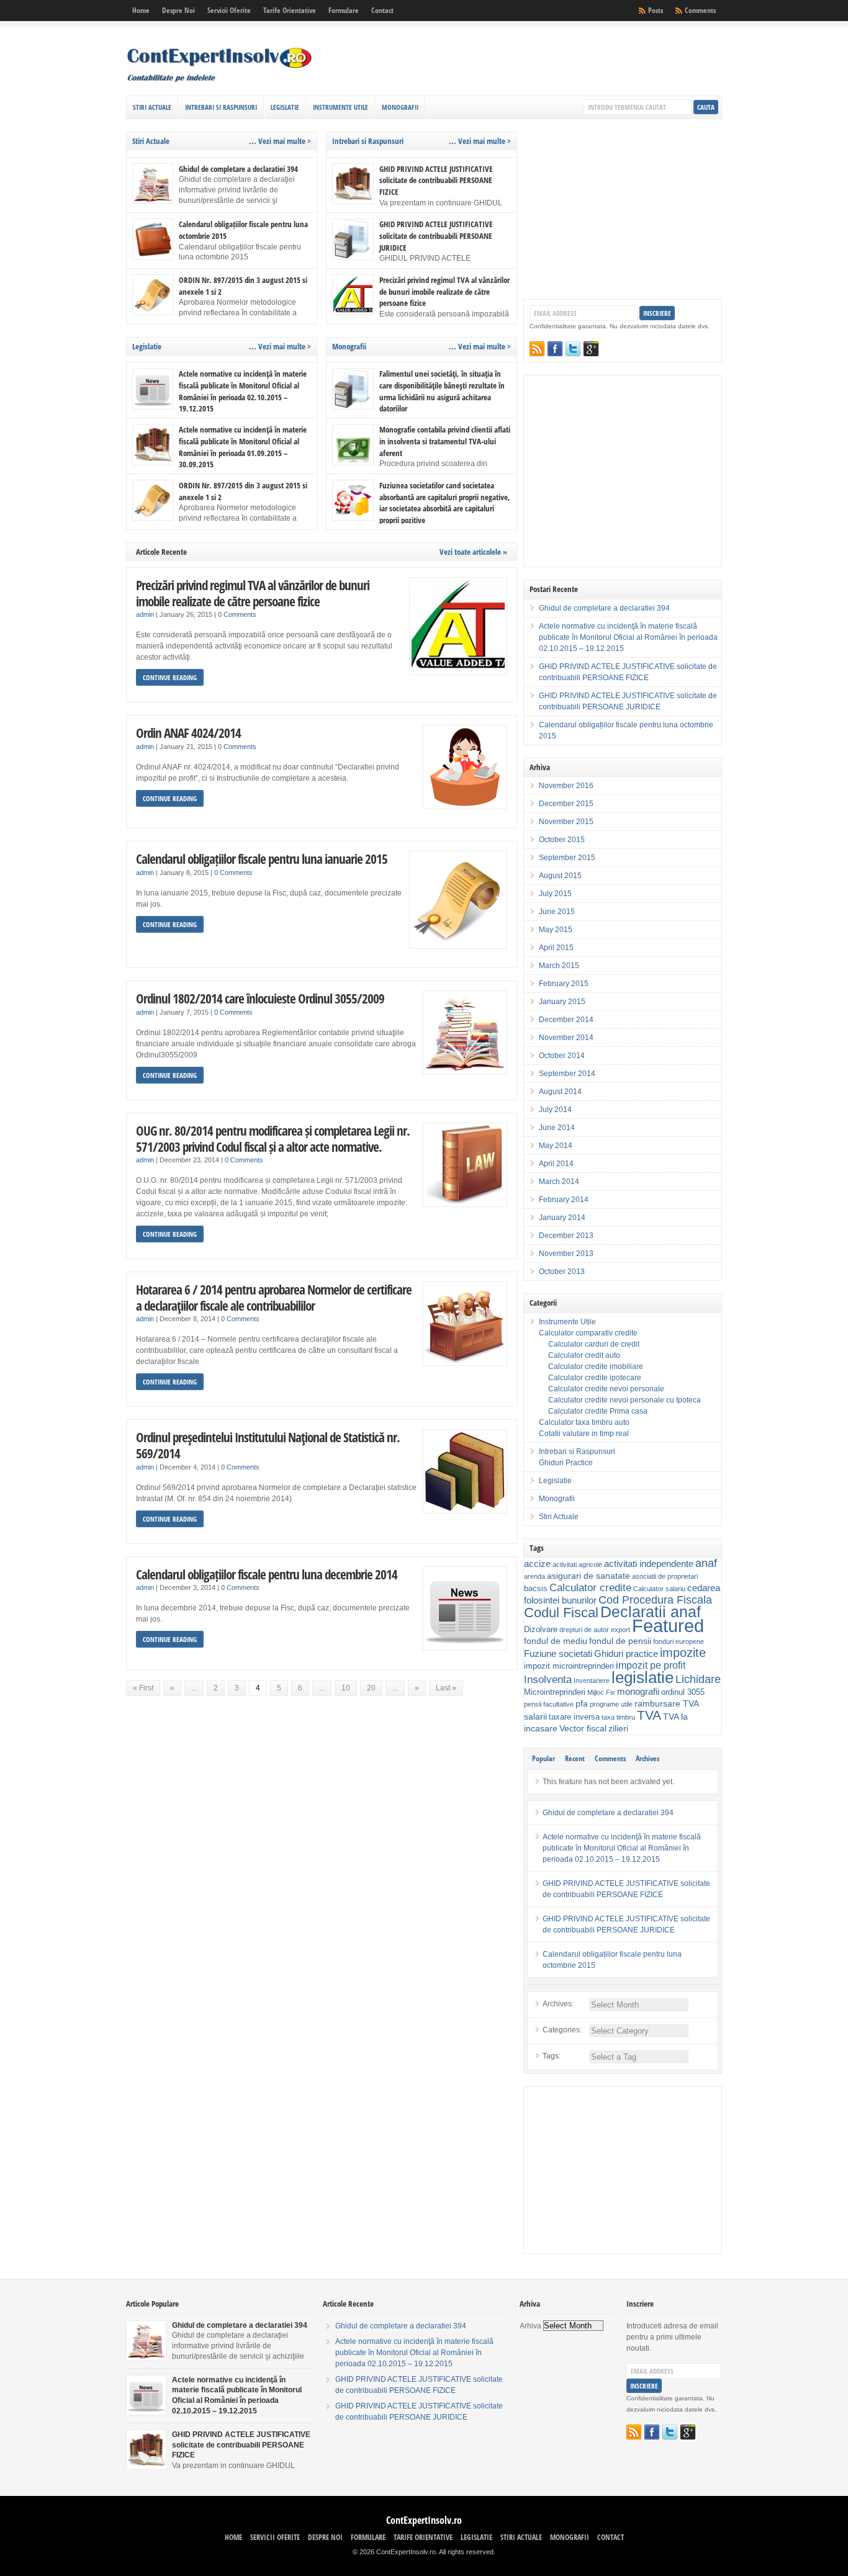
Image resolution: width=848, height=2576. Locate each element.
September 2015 (567, 858)
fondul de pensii (620, 1641)
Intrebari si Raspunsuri (221, 107)
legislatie (643, 1677)
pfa (582, 1703)
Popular (544, 1758)
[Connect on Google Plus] (591, 349)
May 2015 (556, 930)
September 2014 (567, 1074)
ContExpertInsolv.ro (424, 2520)
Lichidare (698, 1679)
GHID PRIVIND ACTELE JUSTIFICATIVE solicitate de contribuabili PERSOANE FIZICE (436, 180)
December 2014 (566, 1020)
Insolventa (548, 1680)
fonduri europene (679, 1641)
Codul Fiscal (561, 1613)
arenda (535, 1576)
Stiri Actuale (152, 107)
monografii (638, 1691)
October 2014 (562, 1056)
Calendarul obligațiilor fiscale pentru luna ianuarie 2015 (262, 859)
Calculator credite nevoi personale (606, 1389)
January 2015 (562, 1002)
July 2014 (555, 1110)
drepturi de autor (584, 1630)
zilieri (618, 1728)
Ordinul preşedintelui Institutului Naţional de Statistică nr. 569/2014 (268, 1445)
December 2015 (566, 804)
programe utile (611, 1704)
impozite (683, 1653)
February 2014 (564, 1200)
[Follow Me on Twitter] (573, 349)
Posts (656, 10)
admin (145, 614)
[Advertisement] (577, 65)
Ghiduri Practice (566, 1463)
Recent (575, 1758)
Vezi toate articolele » (473, 552)
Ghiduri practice (626, 1654)
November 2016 (566, 786)
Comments (700, 10)
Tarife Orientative (290, 10)
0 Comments (237, 614)
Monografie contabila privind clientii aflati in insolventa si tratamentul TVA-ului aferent (445, 441)
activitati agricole (577, 1564)
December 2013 (566, 1236)
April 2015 (556, 948)
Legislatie (285, 107)
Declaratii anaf (651, 1612)
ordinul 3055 (683, 1692)
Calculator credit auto (584, 1355)
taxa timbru (618, 1717)
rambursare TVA (667, 1703)
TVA (649, 1715)
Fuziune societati (558, 1654)
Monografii (400, 107)
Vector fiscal (583, 1728)
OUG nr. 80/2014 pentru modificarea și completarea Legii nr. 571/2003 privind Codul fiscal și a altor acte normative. (273, 1138)
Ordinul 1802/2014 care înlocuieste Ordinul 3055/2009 (260, 998)
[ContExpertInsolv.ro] (219, 80)
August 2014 (560, 1092)
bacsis (536, 1589)
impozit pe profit (651, 1665)
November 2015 (566, 822)
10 (346, 1688)
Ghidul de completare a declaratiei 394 (238, 169)
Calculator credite (590, 1587)
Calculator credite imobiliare (596, 1367)
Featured (668, 1626)
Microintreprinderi (555, 1692)
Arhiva (530, 2326)
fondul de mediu (556, 1641)
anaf (706, 1563)
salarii (535, 1717)
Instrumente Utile (341, 107)
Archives (647, 1758)
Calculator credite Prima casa (598, 1411)
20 (371, 1688)
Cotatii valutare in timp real (584, 1434)
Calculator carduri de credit (594, 1344)
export (620, 1630)
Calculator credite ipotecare (595, 1378)
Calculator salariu (659, 1589)
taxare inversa (574, 1717)
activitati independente (649, 1564)
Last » (446, 1688)
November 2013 (566, 1254)
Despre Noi (178, 10)
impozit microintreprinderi (569, 1666)
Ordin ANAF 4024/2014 (188, 733)
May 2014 (556, 1146)
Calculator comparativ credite (588, 1333)
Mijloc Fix (601, 1692)
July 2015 (555, 894)
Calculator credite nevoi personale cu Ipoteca (625, 1400)
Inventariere (592, 1681)
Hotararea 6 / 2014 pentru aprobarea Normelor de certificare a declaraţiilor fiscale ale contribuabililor (274, 1297)
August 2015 (560, 876)
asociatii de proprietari (665, 1576)
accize (537, 1564)
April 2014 (556, 1164)
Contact (382, 10)
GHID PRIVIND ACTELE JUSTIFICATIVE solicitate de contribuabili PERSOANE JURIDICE (436, 236)
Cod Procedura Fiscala (655, 1600)
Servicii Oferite (229, 10)
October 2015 (562, 840)
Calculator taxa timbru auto (584, 1422)
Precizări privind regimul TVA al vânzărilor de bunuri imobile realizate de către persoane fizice (444, 291)
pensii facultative (549, 1704)
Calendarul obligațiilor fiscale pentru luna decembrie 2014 (267, 1574)
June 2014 (557, 1128)
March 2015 (559, 966)
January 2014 (562, 1218)
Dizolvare (541, 1630)
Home (141, 10)
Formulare (344, 10)
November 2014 (566, 1038)
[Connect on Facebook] (555, 349)
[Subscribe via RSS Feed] (537, 349)
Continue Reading (170, 677)
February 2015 (564, 984)
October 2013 (562, 1272)
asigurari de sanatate (589, 1576)
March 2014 (559, 1182)
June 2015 (557, 912)
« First (143, 1688)
